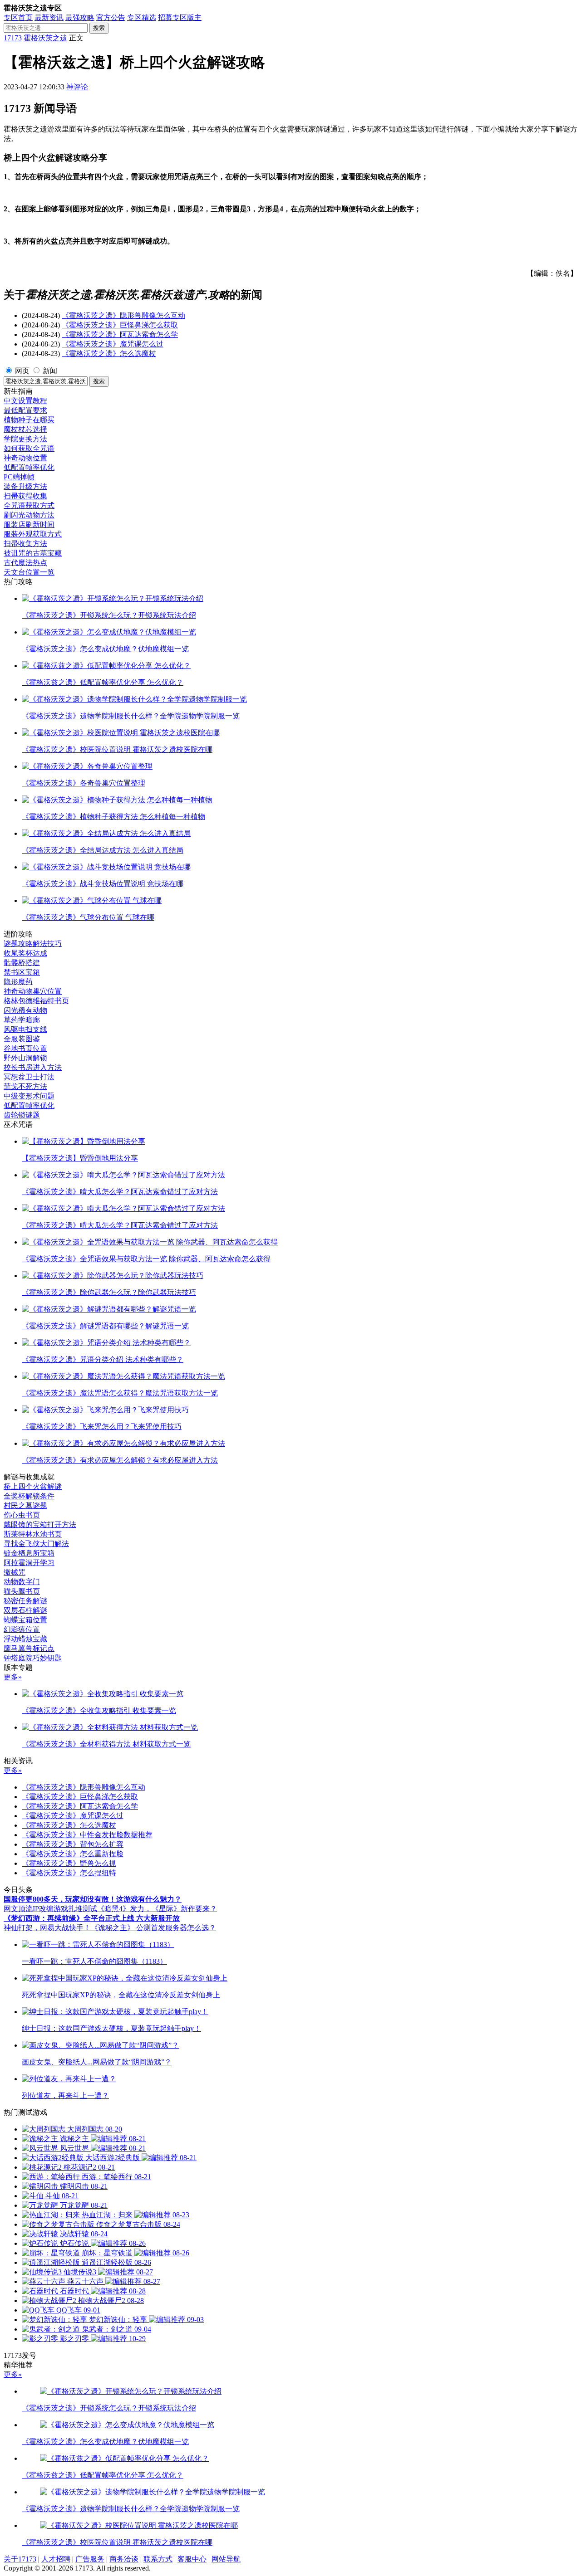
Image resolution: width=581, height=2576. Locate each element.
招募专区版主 (180, 17)
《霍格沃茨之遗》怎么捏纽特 (69, 1873)
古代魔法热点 (25, 563)
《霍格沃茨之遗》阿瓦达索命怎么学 (120, 334)
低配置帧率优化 (29, 467)
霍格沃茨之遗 (45, 38)
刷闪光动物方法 (29, 515)
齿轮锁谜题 (22, 1115)
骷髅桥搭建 (22, 963)
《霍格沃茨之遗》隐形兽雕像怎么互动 (123, 315)
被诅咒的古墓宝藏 (33, 553)
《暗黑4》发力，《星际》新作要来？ (157, 1909)
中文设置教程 (25, 401)
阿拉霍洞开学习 (29, 1563)
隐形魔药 (18, 982)
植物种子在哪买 (29, 420)
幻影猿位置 (22, 1629)
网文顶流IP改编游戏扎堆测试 (50, 1909)
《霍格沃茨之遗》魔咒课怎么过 (113, 344)
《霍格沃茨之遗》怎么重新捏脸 (73, 1854)
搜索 (99, 28)
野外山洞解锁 (25, 1058)
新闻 (50, 371)
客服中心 (192, 2559)
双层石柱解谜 (25, 1610)
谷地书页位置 (25, 1048)
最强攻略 (80, 17)
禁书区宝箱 (22, 972)
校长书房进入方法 (33, 1067)
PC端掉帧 (19, 477)
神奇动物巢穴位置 (33, 991)
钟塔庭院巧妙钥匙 (33, 1658)
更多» (13, 1677)
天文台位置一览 (29, 572)
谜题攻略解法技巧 (33, 944)
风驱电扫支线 (25, 1029)
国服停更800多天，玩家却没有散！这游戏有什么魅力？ (93, 1899)
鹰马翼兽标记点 (29, 1648)
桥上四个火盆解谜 (33, 1486)
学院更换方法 (25, 439)
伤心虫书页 (22, 1515)
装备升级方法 (25, 486)
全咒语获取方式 (29, 505)
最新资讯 (49, 17)
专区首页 (18, 17)
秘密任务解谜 (25, 1601)
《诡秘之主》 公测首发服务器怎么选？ (153, 1928)
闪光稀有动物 (25, 1010)
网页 (22, 371)
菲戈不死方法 (25, 1086)
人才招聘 (56, 2559)
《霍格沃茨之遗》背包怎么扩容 (73, 1844)
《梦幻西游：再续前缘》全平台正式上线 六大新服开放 (92, 1918)
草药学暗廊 (22, 1020)
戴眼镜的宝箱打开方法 (40, 1525)
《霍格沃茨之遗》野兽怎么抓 (69, 1863)
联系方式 (158, 2559)
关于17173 (20, 2559)
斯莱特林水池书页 (33, 1534)
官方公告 (111, 17)
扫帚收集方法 (25, 544)
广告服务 (90, 2559)
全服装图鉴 (22, 1039)
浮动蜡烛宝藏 (25, 1639)
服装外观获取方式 (33, 534)
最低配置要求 (25, 410)
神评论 (77, 87)
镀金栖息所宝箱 (29, 1553)
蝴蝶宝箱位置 (25, 1620)
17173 (13, 38)
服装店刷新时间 (29, 524)
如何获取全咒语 (29, 448)
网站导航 (226, 2559)
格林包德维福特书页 (36, 1001)
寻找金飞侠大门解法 (36, 1544)
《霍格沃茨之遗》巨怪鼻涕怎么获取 (120, 325)
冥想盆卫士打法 (29, 1077)
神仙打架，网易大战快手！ (47, 1928)
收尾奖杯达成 (25, 953)
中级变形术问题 (29, 1096)
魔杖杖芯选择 (25, 429)
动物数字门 (22, 1582)
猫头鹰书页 (22, 1591)
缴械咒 (15, 1572)
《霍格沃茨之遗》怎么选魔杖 (109, 354)
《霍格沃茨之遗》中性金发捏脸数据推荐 (87, 1835)
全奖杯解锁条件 (29, 1496)
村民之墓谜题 (25, 1505)
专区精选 (142, 17)
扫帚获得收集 (25, 496)
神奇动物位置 (25, 458)
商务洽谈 (124, 2559)
